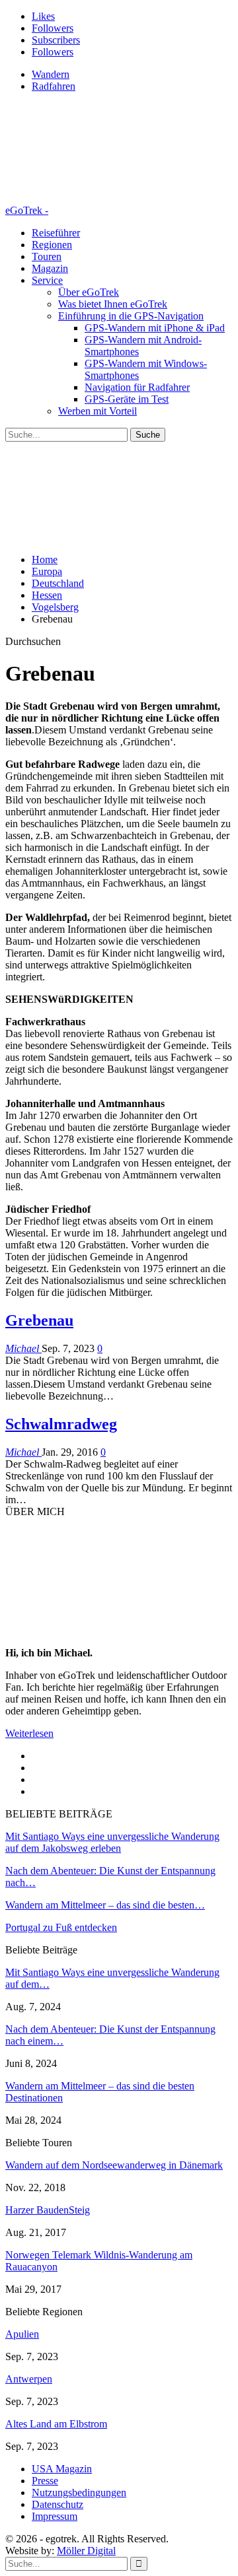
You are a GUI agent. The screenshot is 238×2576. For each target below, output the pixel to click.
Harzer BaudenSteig (48, 2210)
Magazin (50, 268)
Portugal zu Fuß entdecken (61, 1927)
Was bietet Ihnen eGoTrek (113, 304)
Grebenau (39, 1320)
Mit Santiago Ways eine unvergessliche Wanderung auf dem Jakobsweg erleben (112, 1842)
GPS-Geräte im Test (127, 399)
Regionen (52, 245)
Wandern (51, 74)
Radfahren (54, 86)
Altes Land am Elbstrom (56, 2424)
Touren (47, 256)
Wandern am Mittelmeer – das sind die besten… (105, 1905)
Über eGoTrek (89, 292)
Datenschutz (58, 2504)
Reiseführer (56, 233)
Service (47, 280)
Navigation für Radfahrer (137, 387)
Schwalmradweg (61, 1424)
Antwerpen (29, 2379)
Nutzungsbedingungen (79, 2492)
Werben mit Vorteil (98, 411)
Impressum (55, 2516)
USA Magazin (62, 2469)
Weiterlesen (29, 1733)
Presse (45, 2481)
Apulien (22, 2334)
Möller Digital (86, 2551)
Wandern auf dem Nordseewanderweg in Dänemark (114, 2165)
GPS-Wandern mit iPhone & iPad (155, 328)
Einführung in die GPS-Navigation (131, 316)
